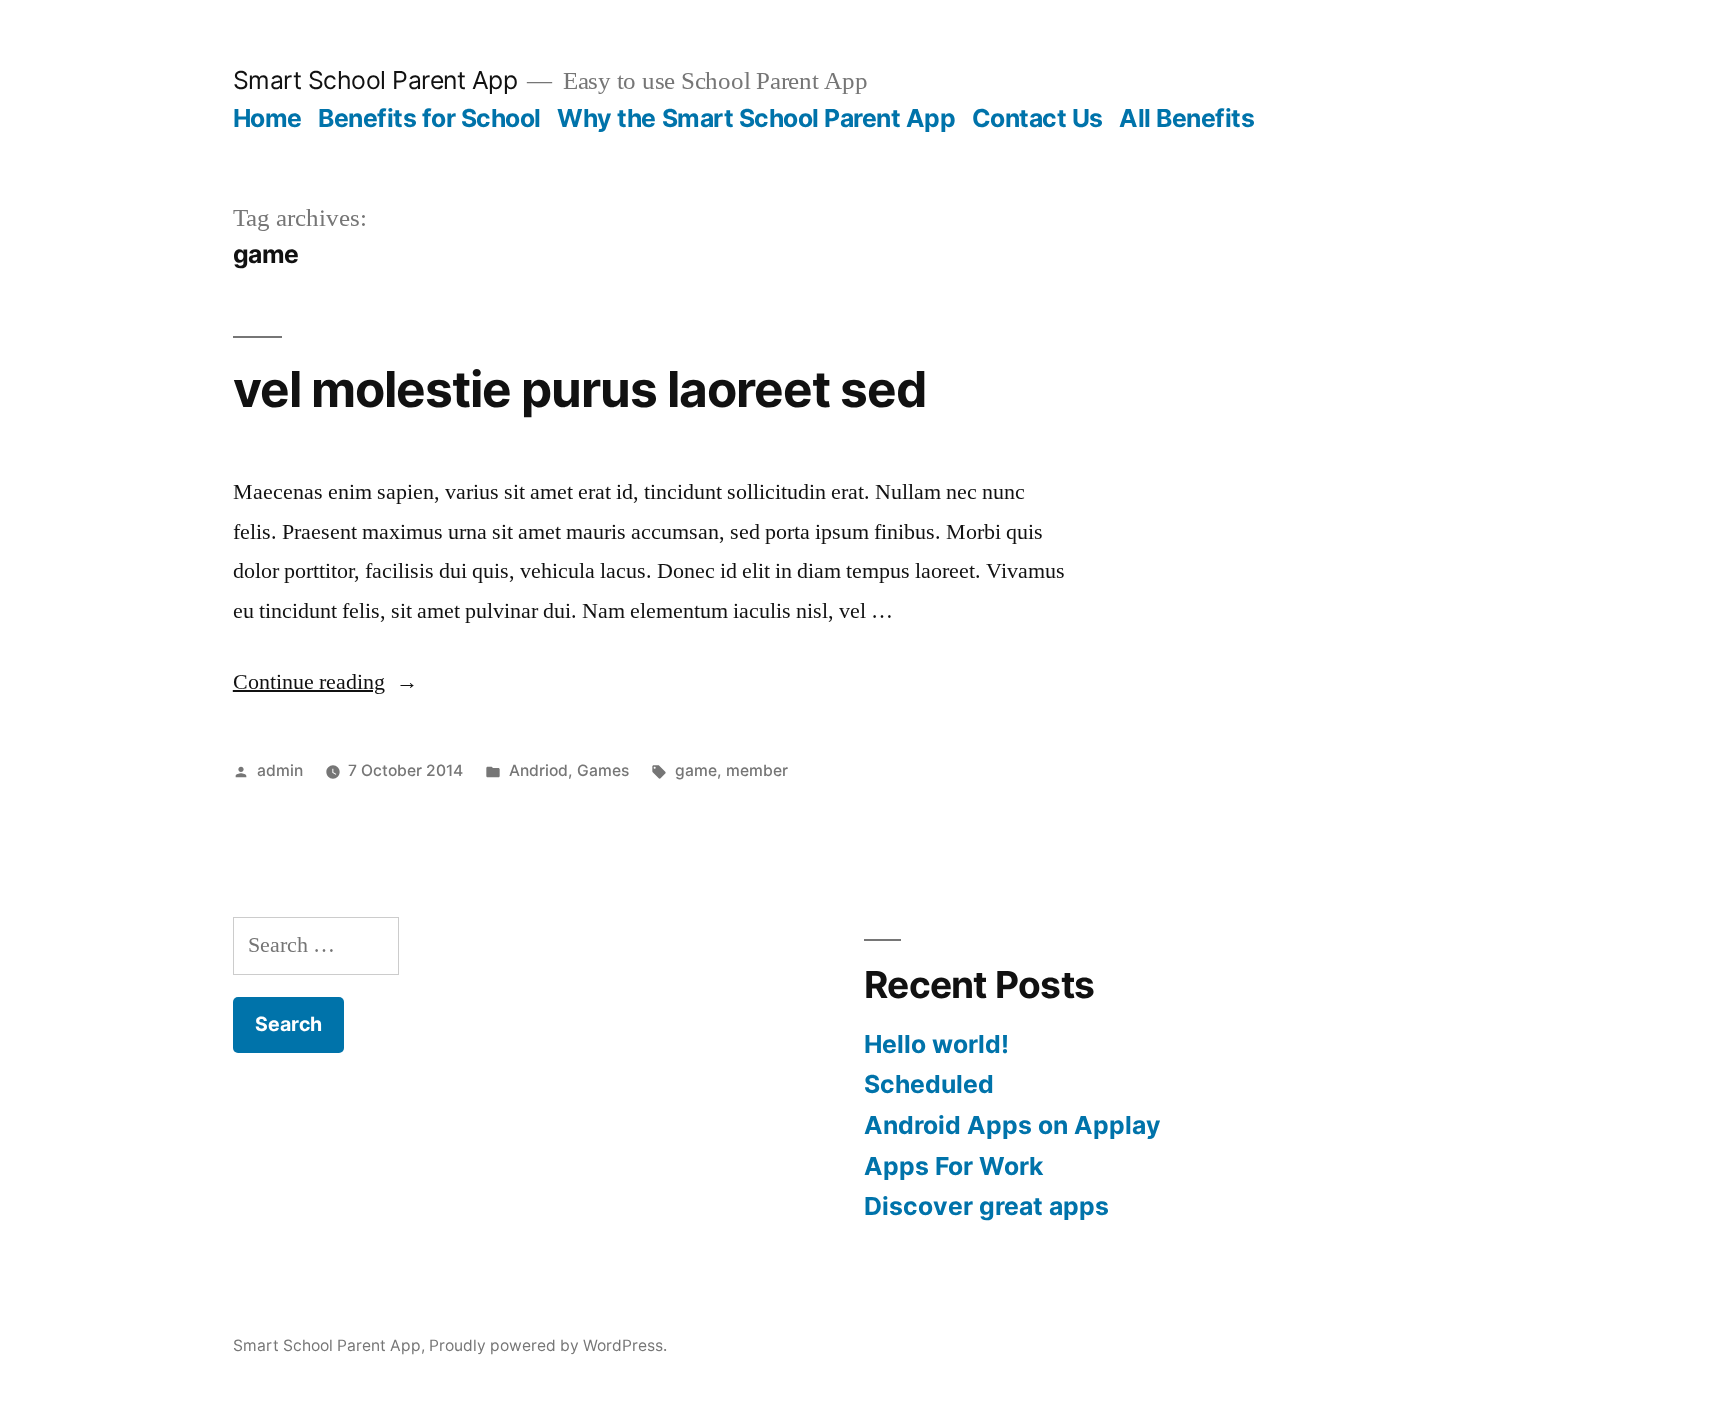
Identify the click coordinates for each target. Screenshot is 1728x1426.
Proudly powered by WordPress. (548, 1345)
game (696, 770)
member (757, 770)
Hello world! (936, 1044)
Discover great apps (986, 1206)
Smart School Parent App (375, 80)
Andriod (538, 770)
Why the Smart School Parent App (756, 118)
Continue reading (325, 682)
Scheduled (929, 1084)
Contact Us (1037, 118)
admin (280, 770)
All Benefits (1186, 118)
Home (267, 118)
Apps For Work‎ (953, 1166)
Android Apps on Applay (1012, 1125)
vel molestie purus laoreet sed (579, 389)
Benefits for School (429, 118)
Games (603, 770)
